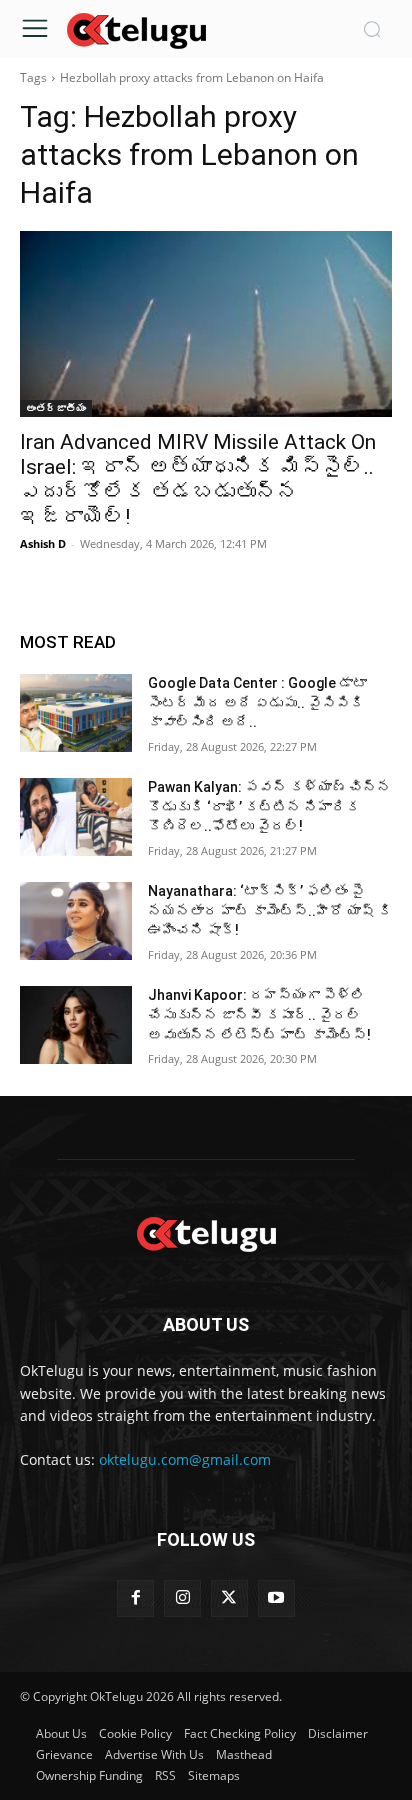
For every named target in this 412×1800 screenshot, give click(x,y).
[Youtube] (276, 1598)
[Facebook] (135, 1598)
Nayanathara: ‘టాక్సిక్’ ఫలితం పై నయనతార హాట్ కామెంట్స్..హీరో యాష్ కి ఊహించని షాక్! (270, 910)
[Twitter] (229, 1598)
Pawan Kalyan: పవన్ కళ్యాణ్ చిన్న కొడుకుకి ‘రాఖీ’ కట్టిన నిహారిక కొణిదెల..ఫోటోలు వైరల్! (269, 806)
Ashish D (43, 543)
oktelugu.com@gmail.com (185, 1459)
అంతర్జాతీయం (56, 408)
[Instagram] (182, 1598)
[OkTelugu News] (136, 29)
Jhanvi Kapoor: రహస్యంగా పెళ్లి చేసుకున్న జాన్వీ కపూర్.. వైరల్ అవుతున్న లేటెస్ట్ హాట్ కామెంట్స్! (259, 1014)
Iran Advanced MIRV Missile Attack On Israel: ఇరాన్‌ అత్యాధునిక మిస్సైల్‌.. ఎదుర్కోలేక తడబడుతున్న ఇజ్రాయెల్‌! (198, 479)
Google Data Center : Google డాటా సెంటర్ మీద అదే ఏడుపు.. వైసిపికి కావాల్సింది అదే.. (257, 702)
